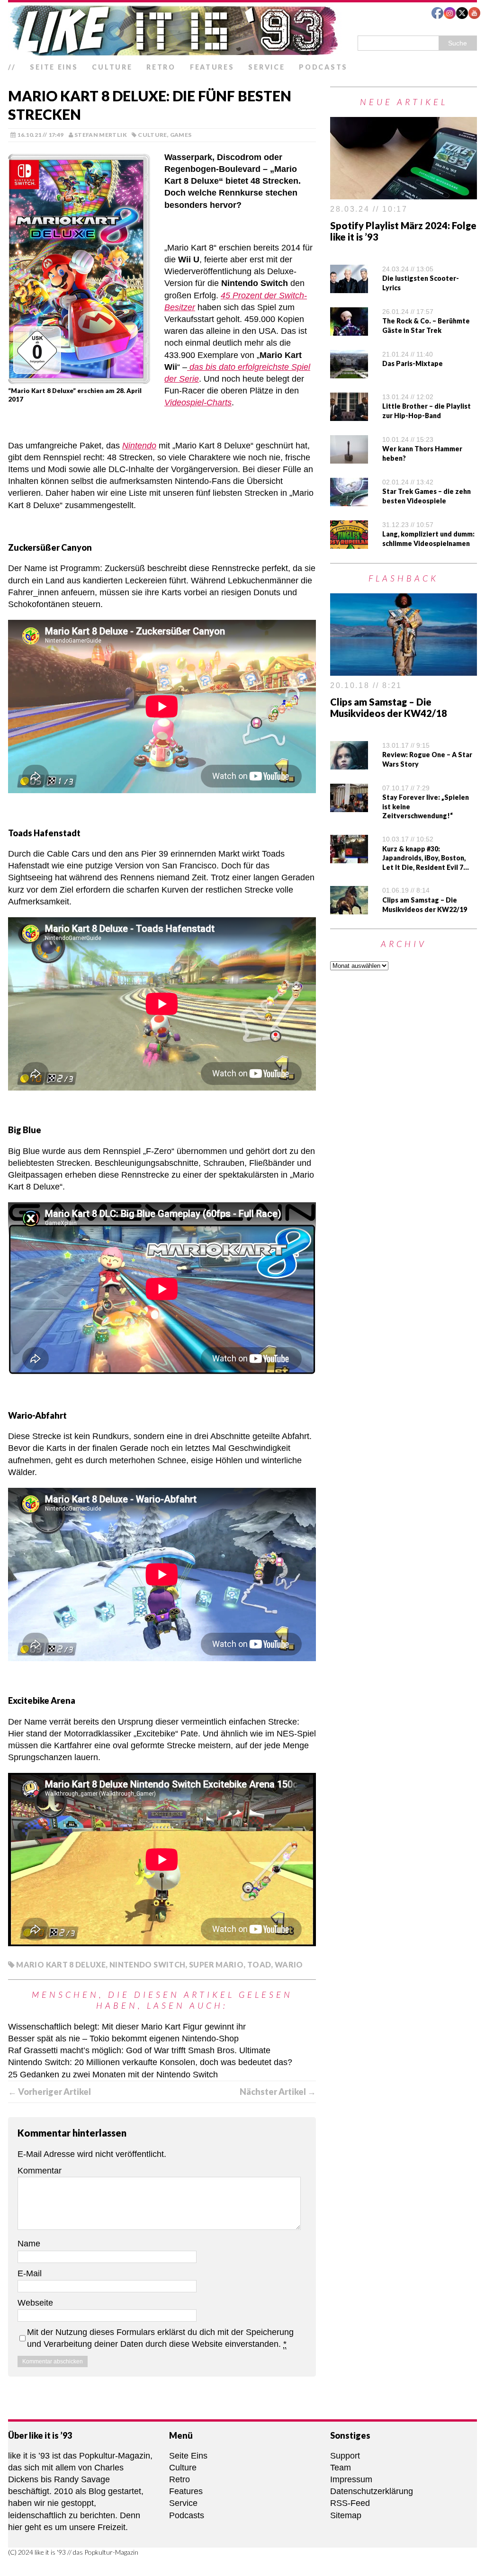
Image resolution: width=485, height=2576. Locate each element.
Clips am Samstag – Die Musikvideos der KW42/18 (389, 707)
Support (345, 2456)
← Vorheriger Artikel (49, 2092)
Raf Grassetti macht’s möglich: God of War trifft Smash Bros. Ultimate (139, 2050)
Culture (112, 67)
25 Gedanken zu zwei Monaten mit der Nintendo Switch (113, 2075)
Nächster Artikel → (278, 2092)
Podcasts (323, 67)
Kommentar (40, 2171)
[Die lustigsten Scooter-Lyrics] (349, 287)
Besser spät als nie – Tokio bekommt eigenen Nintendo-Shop (123, 2039)
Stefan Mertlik (101, 135)
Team (341, 2468)
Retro (161, 67)
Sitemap (346, 2515)
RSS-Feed (350, 2503)
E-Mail (30, 2273)
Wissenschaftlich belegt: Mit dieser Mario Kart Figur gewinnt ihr (127, 2027)
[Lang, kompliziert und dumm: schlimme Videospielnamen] (349, 543)
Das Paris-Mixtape (413, 363)
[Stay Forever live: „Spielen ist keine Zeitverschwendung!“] (349, 805)
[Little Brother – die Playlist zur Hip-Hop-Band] (349, 415)
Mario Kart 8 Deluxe (61, 1964)
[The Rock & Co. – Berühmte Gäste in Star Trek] (349, 330)
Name (29, 2244)
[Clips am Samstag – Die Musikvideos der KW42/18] (404, 670)
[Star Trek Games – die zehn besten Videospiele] (349, 500)
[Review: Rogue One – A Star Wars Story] (349, 763)
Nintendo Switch (147, 1964)
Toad (259, 1964)
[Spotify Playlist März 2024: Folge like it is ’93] (404, 193)
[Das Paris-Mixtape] (349, 372)
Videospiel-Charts (198, 402)
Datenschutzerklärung (372, 2491)
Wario (289, 1964)
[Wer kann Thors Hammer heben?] (349, 457)
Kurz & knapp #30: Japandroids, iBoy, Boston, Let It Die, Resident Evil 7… (426, 858)
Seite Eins (54, 67)
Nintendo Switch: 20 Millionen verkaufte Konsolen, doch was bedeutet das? (150, 2062)
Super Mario (216, 1964)
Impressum (351, 2479)
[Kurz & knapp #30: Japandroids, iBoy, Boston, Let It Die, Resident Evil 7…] (349, 857)
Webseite (35, 2303)
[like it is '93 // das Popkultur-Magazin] (242, 30)
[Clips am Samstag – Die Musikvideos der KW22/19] (349, 908)
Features (212, 67)
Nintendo (139, 446)
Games (181, 135)
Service (266, 67)
